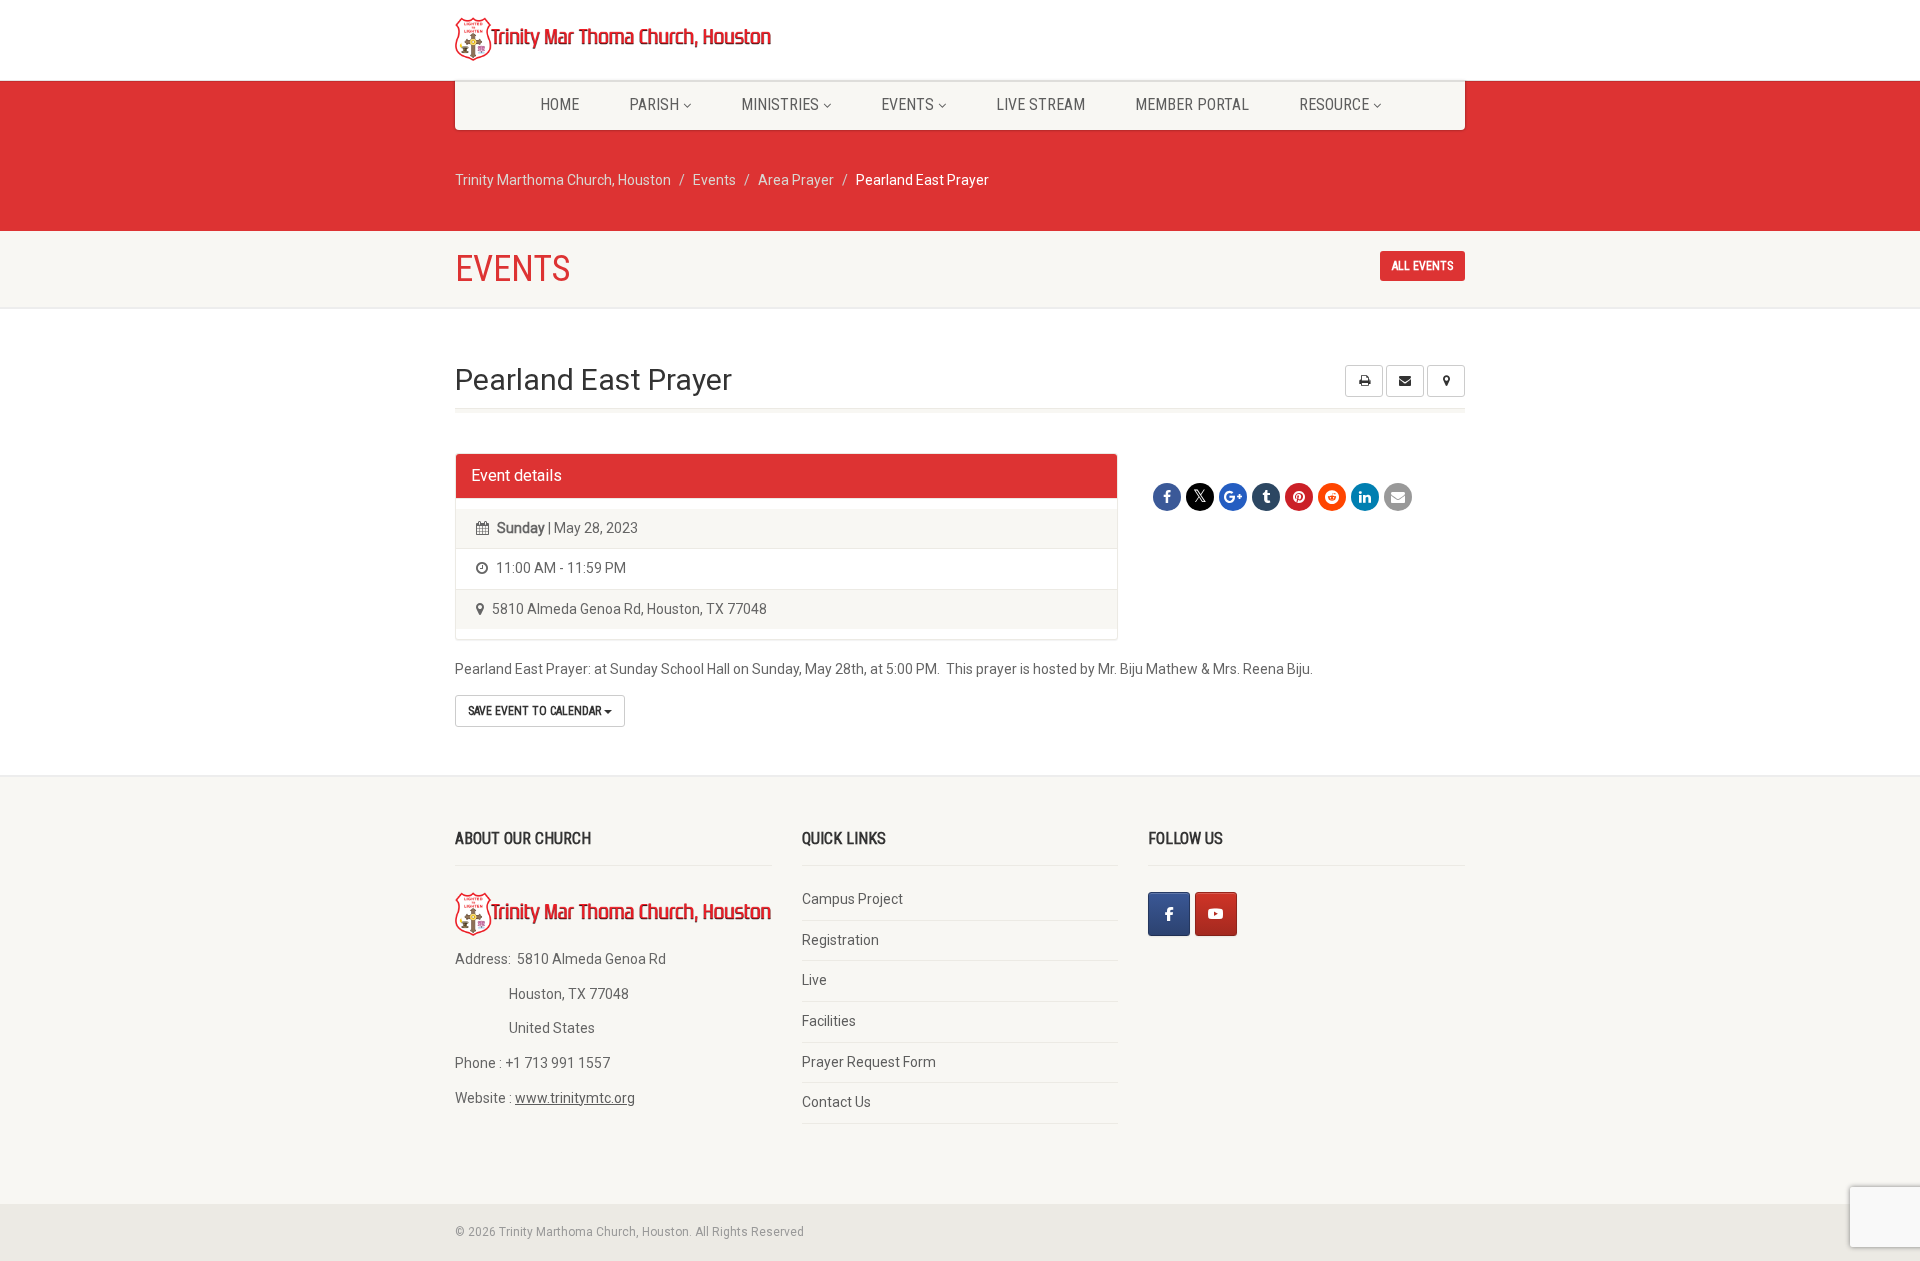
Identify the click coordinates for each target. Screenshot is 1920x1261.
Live (814, 980)
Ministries (780, 104)
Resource (1334, 104)
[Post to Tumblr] (1266, 497)
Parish (654, 104)
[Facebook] (1169, 914)
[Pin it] (1299, 497)
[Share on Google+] (1233, 497)
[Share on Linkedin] (1365, 497)
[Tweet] (1200, 497)
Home (559, 104)
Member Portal (1192, 104)
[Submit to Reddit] (1332, 497)
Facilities (829, 1021)
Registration (840, 940)
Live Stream (1040, 104)
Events (907, 104)
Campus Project (852, 899)
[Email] (1398, 497)
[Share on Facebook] (1167, 497)
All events (1422, 266)
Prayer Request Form (869, 1062)
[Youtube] (1216, 914)
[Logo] (613, 38)
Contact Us (836, 1102)
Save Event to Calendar (536, 711)
